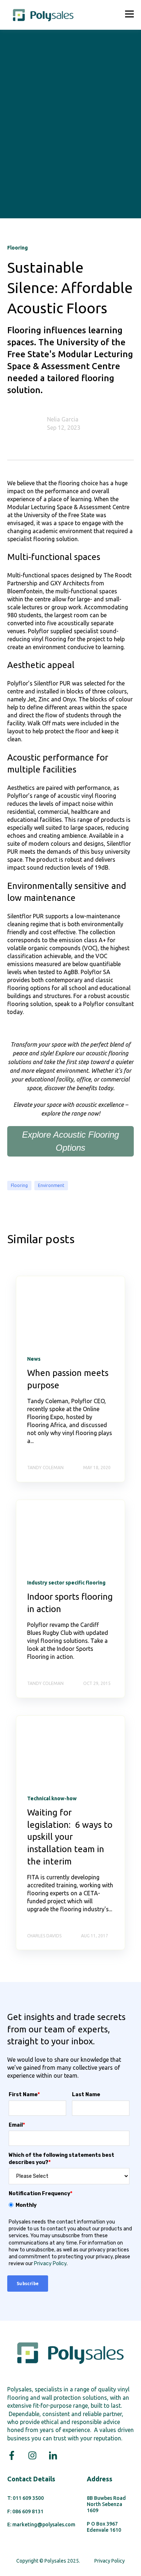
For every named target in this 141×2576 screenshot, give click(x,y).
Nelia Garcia (63, 419)
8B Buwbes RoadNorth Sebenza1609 (106, 2504)
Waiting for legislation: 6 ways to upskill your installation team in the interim (70, 1837)
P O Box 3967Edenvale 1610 (104, 2527)
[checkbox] (69, 2205)
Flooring (19, 1185)
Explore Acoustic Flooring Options (70, 1141)
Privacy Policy (50, 2264)
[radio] (69, 2205)
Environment (51, 1185)
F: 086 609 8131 (25, 2511)
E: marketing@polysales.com (41, 2525)
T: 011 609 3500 (25, 2498)
